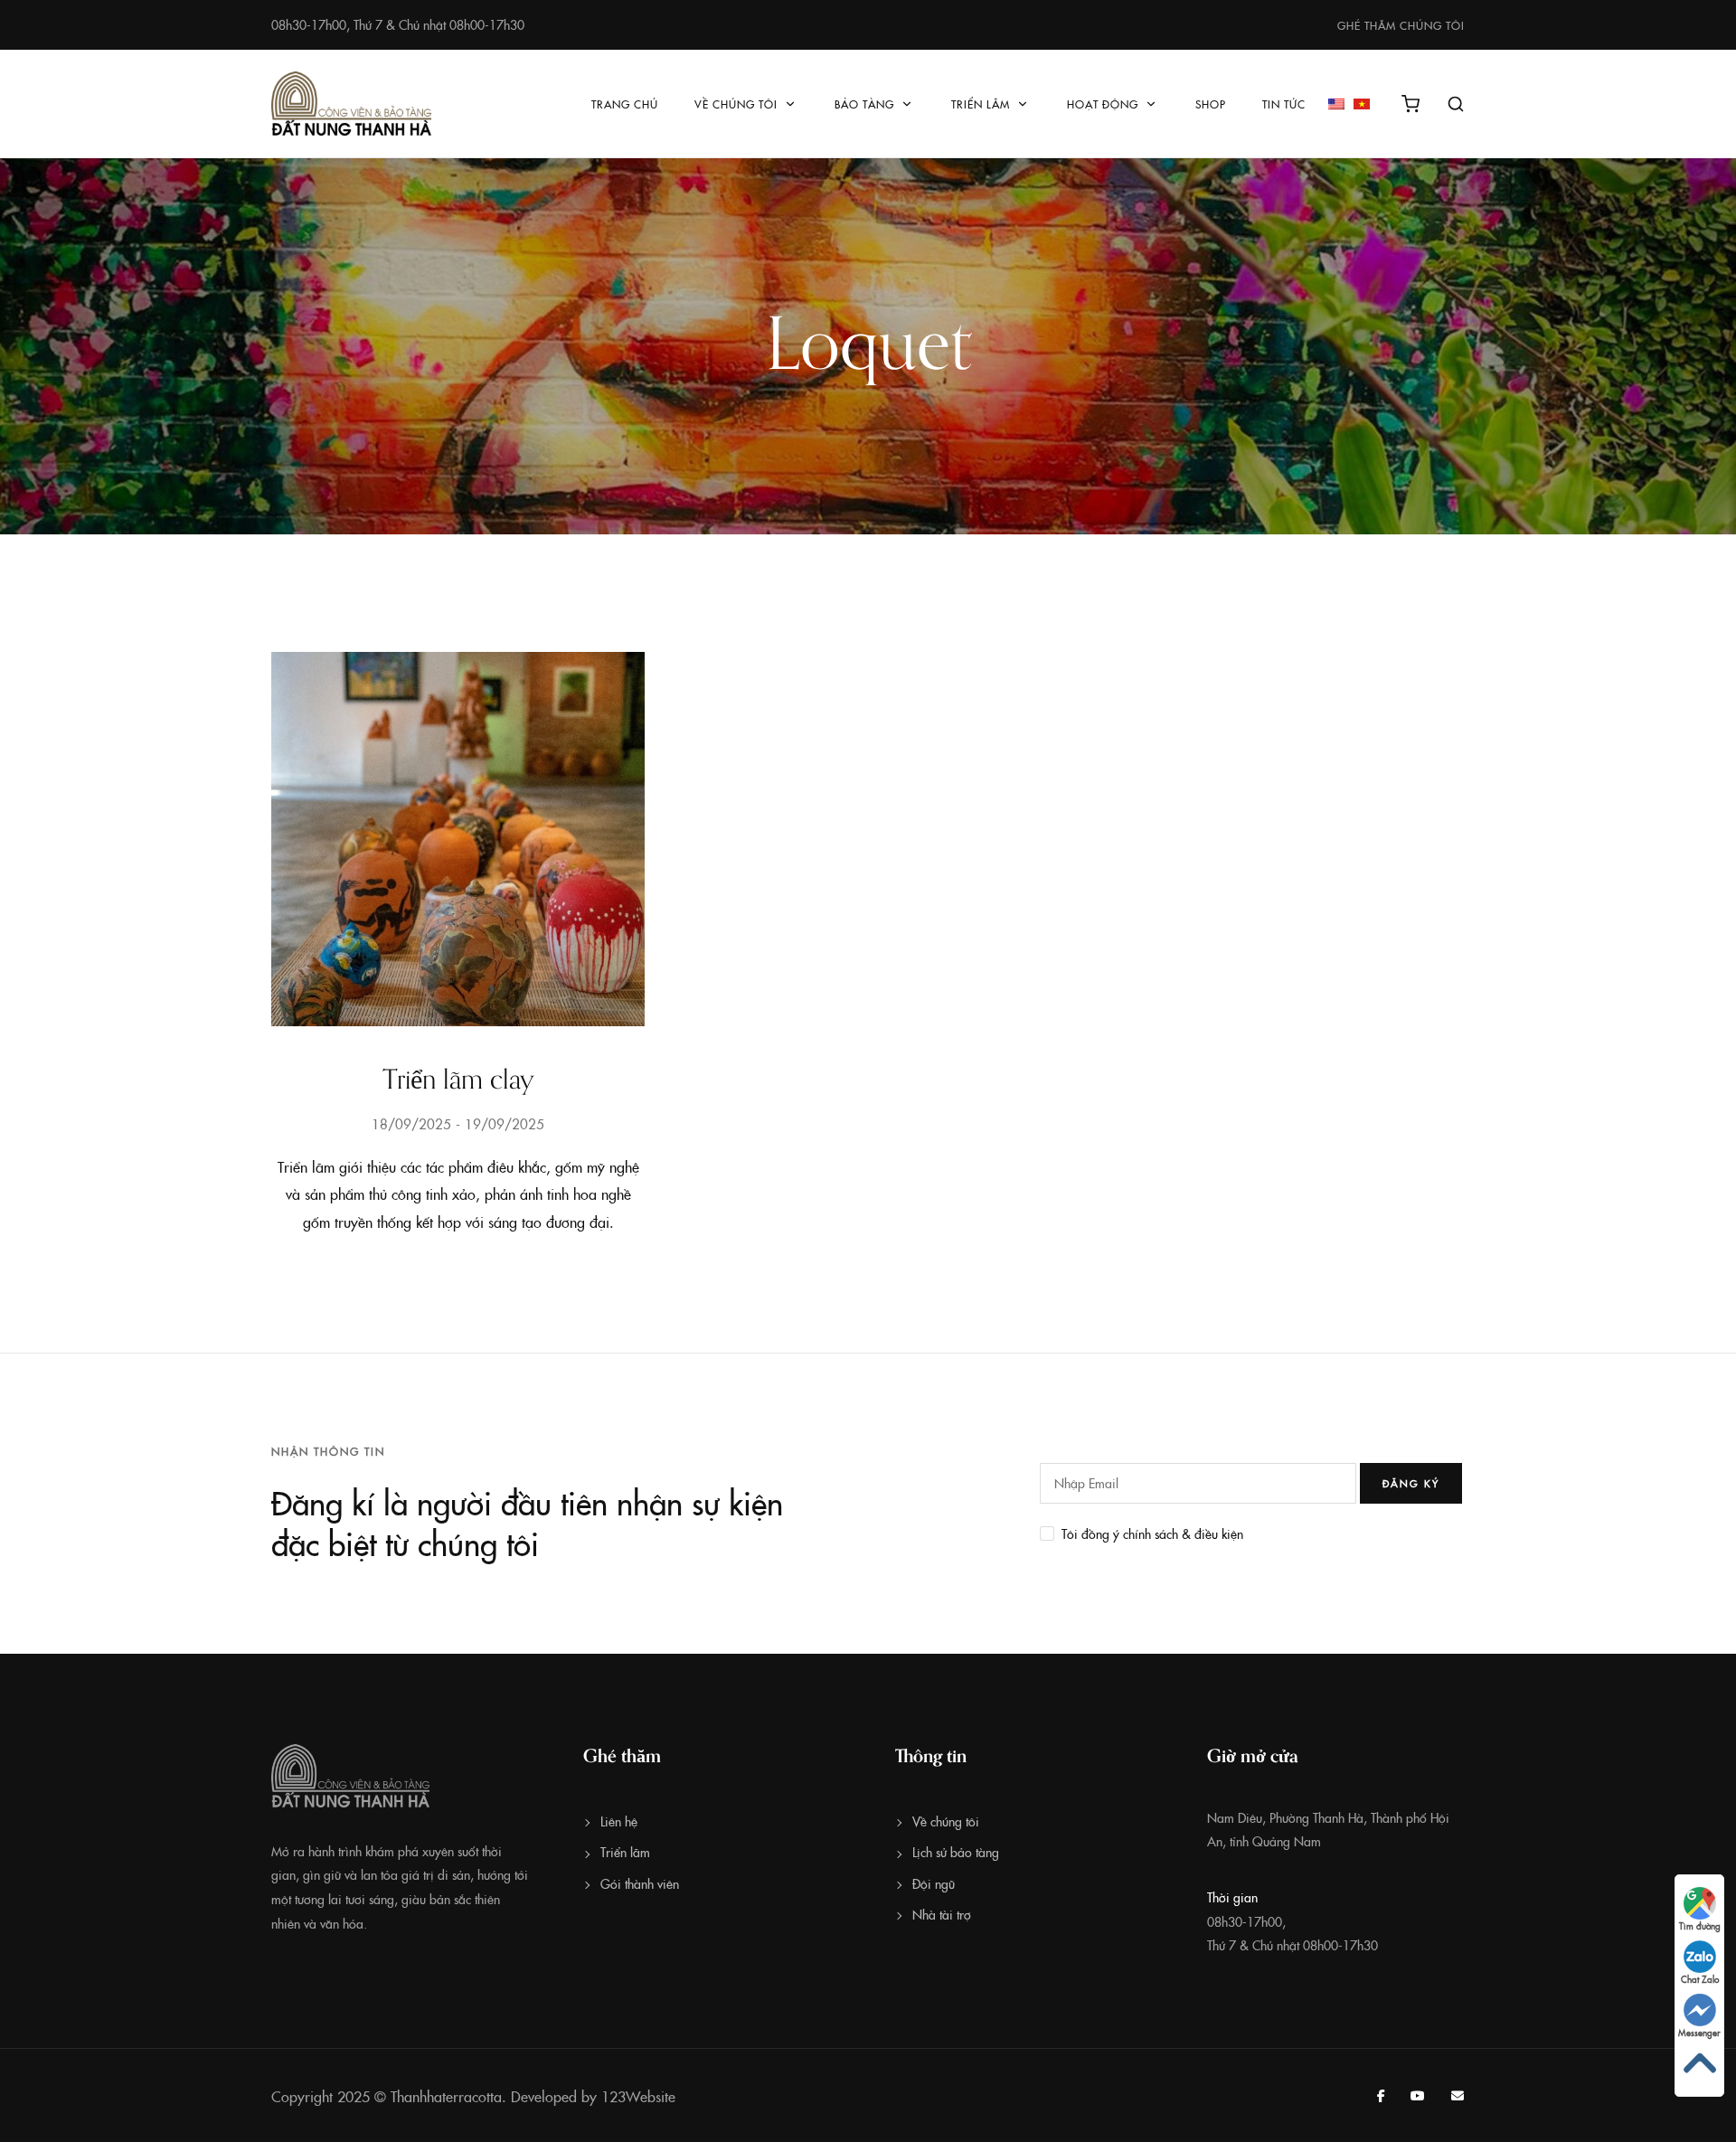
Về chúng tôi (736, 104)
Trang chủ (625, 104)
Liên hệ (619, 1821)
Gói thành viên (640, 1883)
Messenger (1699, 2033)
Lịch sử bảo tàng (956, 1852)
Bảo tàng (864, 104)
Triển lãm (981, 104)
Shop (1211, 104)
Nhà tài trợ (942, 1914)
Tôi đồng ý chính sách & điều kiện (1152, 1533)
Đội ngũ (934, 1883)
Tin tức (1284, 104)
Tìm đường (1700, 1926)
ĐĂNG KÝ (1411, 1483)
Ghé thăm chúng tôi (1401, 25)
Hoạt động (1103, 104)
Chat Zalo (1700, 1979)
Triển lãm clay (458, 1080)
